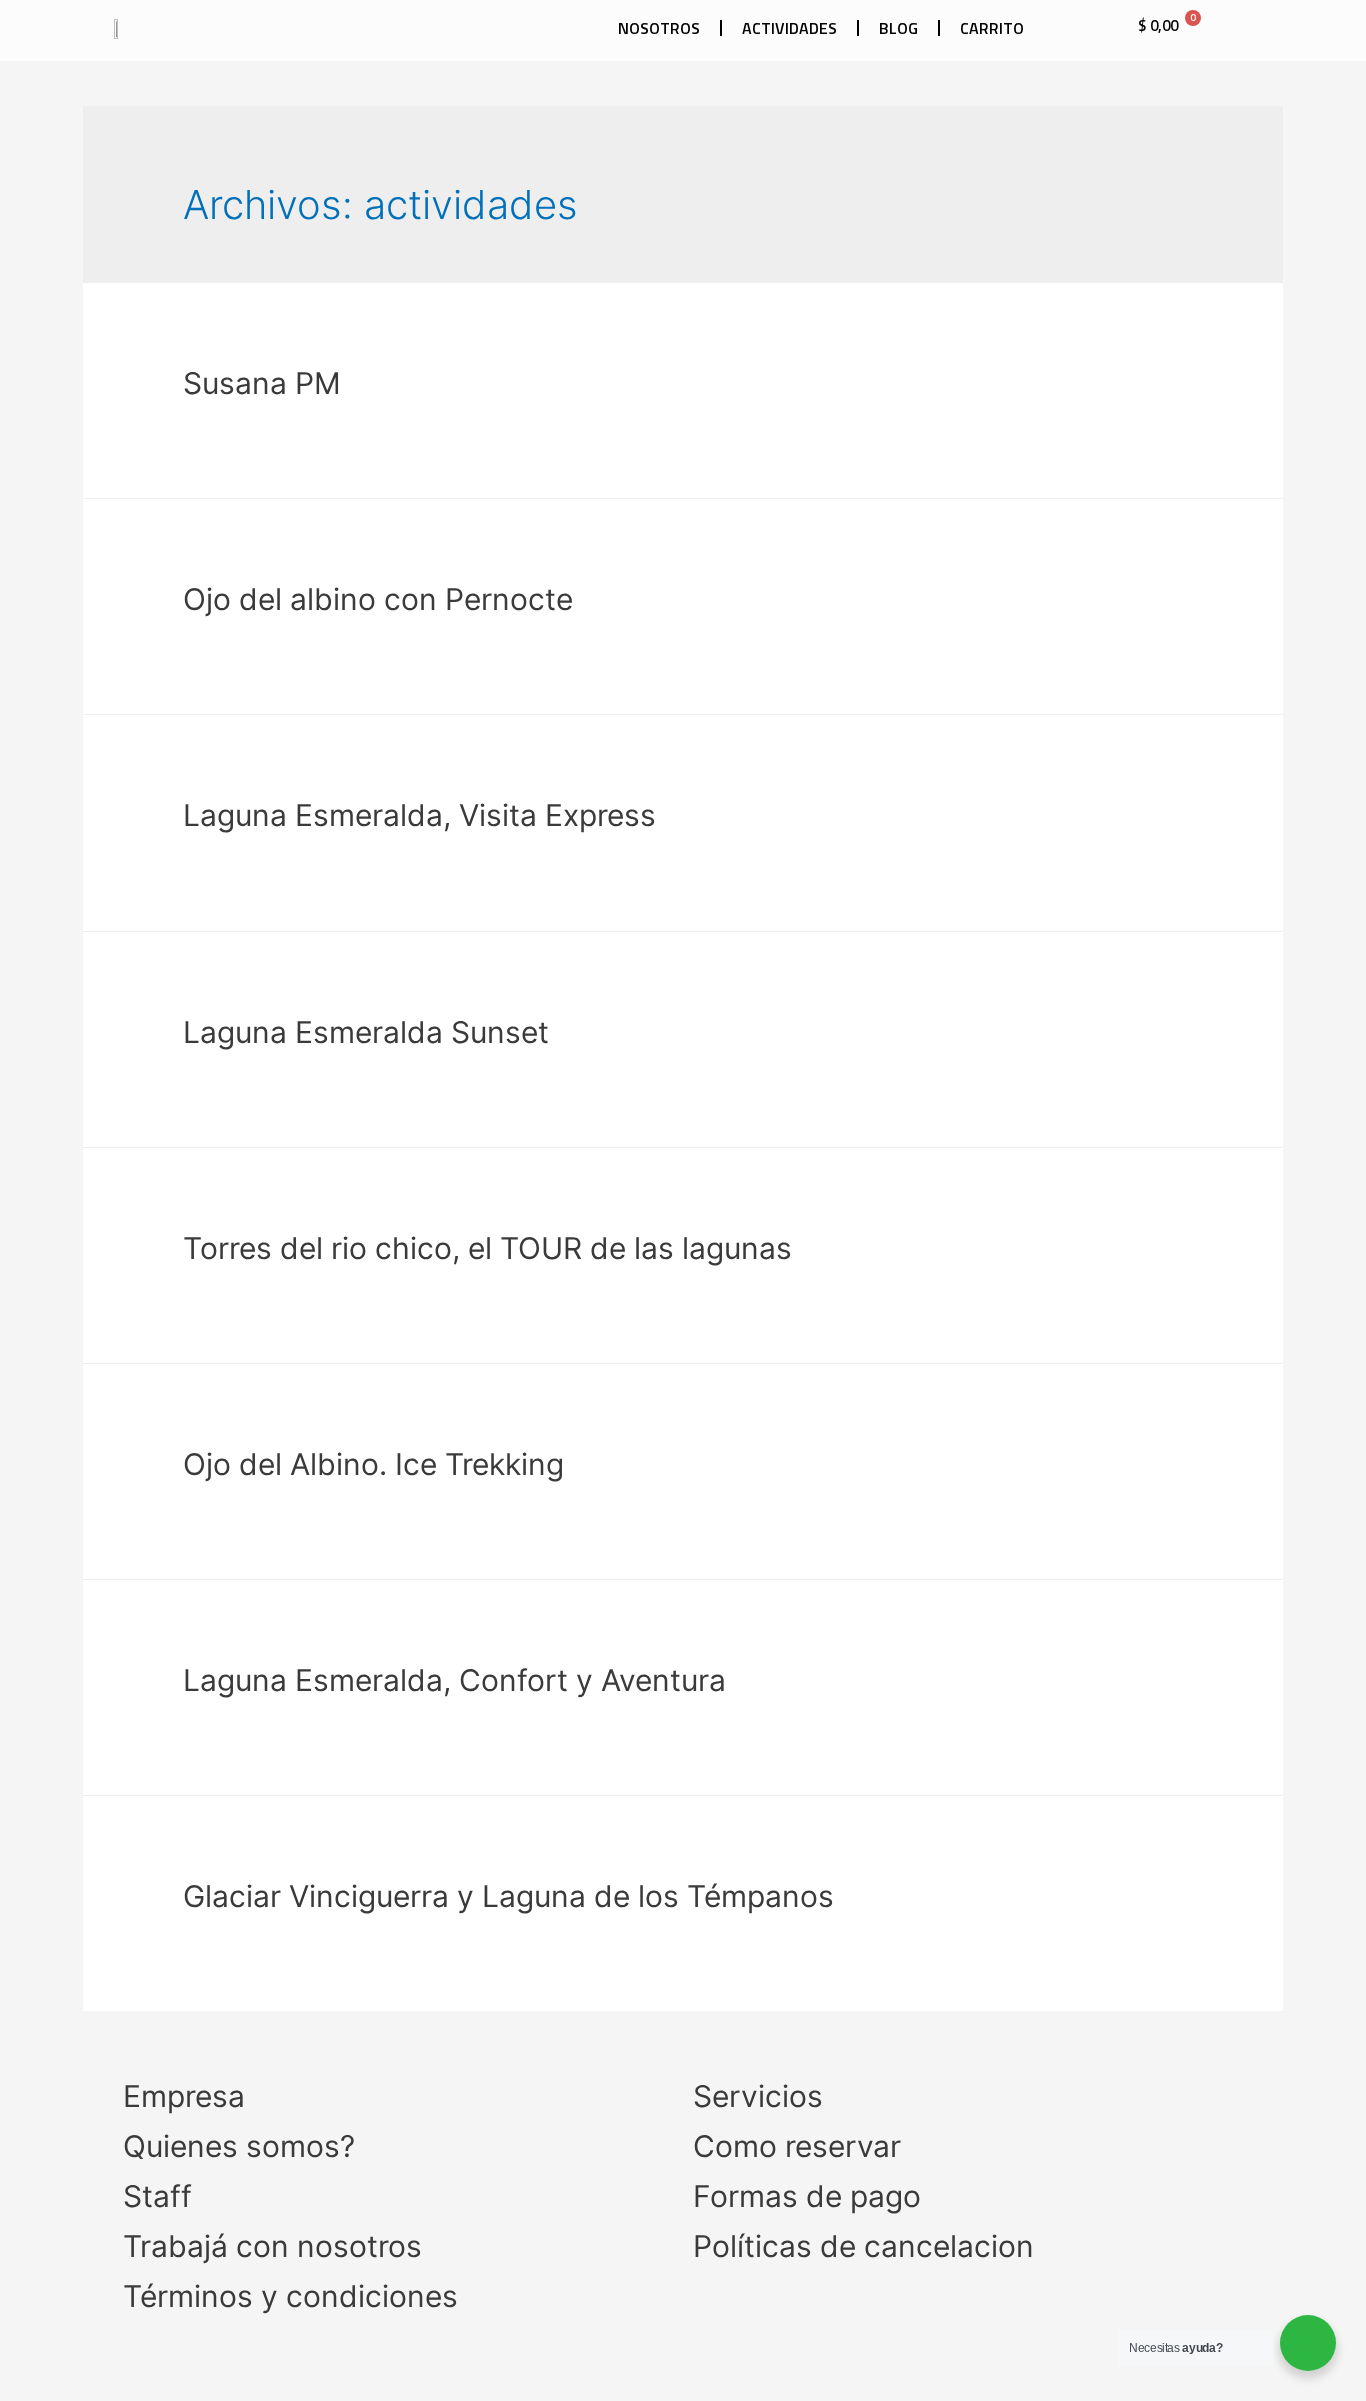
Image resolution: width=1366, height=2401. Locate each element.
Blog (898, 28)
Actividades (789, 28)
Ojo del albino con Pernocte (378, 599)
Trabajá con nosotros (272, 2246)
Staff (157, 2196)
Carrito (992, 28)
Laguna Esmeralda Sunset (366, 1032)
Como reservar (797, 2146)
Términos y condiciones (290, 2296)
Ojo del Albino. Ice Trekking (373, 1464)
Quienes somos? (239, 2146)
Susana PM (262, 383)
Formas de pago (807, 2196)
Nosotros (659, 28)
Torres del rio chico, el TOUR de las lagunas (487, 1248)
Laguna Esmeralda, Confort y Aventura (454, 1680)
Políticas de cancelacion (863, 2246)
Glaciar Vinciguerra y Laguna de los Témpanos (508, 1896)
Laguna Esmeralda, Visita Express (419, 815)
